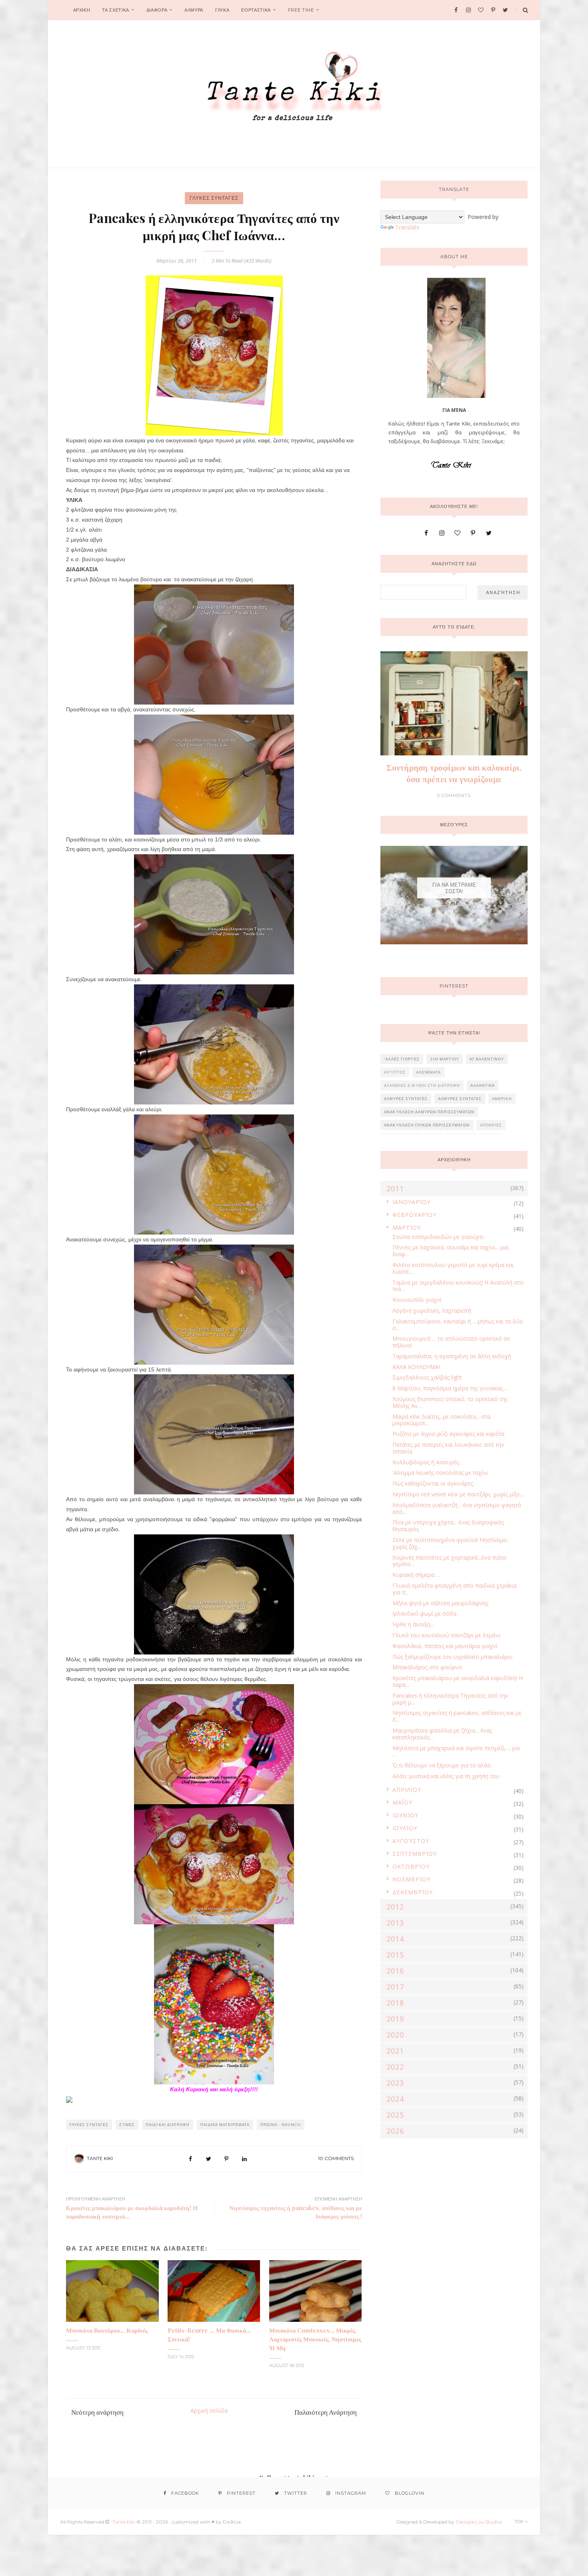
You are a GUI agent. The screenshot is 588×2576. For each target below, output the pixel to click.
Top (520, 2522)
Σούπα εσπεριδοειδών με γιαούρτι (438, 1237)
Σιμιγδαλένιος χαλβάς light (427, 1377)
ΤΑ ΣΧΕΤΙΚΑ (116, 10)
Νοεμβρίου (411, 1879)
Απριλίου (407, 1790)
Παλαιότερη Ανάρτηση (326, 2412)
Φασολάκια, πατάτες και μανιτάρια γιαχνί (445, 1646)
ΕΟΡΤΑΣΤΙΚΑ (256, 10)
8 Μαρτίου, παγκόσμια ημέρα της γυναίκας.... (450, 1388)
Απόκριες (491, 1125)
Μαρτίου (407, 1228)
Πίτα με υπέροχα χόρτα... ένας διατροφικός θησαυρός (448, 1526)
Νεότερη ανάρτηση (97, 2412)
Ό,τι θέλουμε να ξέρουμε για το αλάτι (442, 1765)
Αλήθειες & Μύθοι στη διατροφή (422, 1085)
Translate (407, 227)
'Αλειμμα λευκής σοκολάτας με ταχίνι (440, 1473)
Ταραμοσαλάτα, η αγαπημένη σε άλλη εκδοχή (452, 1356)
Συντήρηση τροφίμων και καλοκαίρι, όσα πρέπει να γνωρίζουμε (454, 773)
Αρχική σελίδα (209, 2410)
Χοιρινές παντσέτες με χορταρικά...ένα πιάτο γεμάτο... (449, 1561)
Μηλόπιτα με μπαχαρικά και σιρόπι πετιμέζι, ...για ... (456, 1751)
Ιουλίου (405, 1828)
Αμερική (502, 1099)
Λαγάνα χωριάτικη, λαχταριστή (432, 1310)
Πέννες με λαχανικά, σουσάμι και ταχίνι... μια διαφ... (450, 1251)
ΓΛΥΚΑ (222, 10)
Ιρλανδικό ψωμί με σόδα (424, 1613)
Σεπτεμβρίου (415, 1854)
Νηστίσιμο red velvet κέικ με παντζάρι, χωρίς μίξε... (458, 1494)
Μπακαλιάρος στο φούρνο (427, 1667)
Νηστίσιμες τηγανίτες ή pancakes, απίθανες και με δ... (457, 1716)
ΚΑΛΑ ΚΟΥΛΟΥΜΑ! (416, 1367)
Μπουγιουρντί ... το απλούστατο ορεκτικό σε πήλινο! (451, 1342)
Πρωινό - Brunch (281, 2125)
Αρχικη (82, 10)
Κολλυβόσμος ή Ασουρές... (427, 1462)
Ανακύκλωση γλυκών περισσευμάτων (427, 1125)
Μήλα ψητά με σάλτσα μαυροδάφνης (440, 1603)
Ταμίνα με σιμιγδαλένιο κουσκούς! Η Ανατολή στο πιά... (458, 1286)
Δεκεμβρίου (413, 1892)
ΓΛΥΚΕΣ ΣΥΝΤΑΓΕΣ (214, 198)
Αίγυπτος (395, 1072)
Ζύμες (127, 2125)
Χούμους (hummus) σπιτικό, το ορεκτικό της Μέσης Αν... (450, 1402)
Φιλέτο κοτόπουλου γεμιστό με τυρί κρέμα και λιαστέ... (453, 1268)
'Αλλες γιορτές (402, 1059)
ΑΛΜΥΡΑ (194, 10)
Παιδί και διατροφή (168, 2125)
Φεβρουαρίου (414, 1215)
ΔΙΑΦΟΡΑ (157, 10)
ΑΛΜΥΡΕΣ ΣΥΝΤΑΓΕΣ (406, 1099)
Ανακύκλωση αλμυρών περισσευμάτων (429, 1112)
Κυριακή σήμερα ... (416, 1575)
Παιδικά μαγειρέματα (225, 2125)
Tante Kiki (100, 2158)
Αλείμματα (428, 1072)
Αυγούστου (411, 1841)
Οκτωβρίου (411, 1866)
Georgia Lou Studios (479, 2522)
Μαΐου (402, 1802)
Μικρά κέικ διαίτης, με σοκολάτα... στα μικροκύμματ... (441, 1420)
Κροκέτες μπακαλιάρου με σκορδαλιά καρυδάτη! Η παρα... (458, 1681)
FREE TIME (301, 10)
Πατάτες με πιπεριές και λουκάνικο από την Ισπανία (448, 1448)
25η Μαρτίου (445, 1059)
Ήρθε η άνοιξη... (413, 1624)
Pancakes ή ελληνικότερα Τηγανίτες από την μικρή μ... (450, 1699)
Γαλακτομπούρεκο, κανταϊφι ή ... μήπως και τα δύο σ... (458, 1325)
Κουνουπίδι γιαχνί (417, 1300)
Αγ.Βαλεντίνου (487, 1059)
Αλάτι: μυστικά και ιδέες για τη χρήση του (446, 1776)
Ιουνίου (405, 1815)
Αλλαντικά (483, 1085)
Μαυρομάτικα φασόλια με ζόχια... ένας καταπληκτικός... (442, 1734)
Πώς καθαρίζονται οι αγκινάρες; (433, 1483)
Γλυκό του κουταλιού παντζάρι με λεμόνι (446, 1635)
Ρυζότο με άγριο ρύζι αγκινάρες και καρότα (448, 1434)
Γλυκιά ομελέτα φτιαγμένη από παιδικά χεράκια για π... (454, 1589)
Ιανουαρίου (411, 1202)
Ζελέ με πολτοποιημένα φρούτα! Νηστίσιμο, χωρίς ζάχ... (450, 1543)
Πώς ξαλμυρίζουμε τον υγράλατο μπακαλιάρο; (453, 1657)
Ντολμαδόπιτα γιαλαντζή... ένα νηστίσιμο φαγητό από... (457, 1508)
